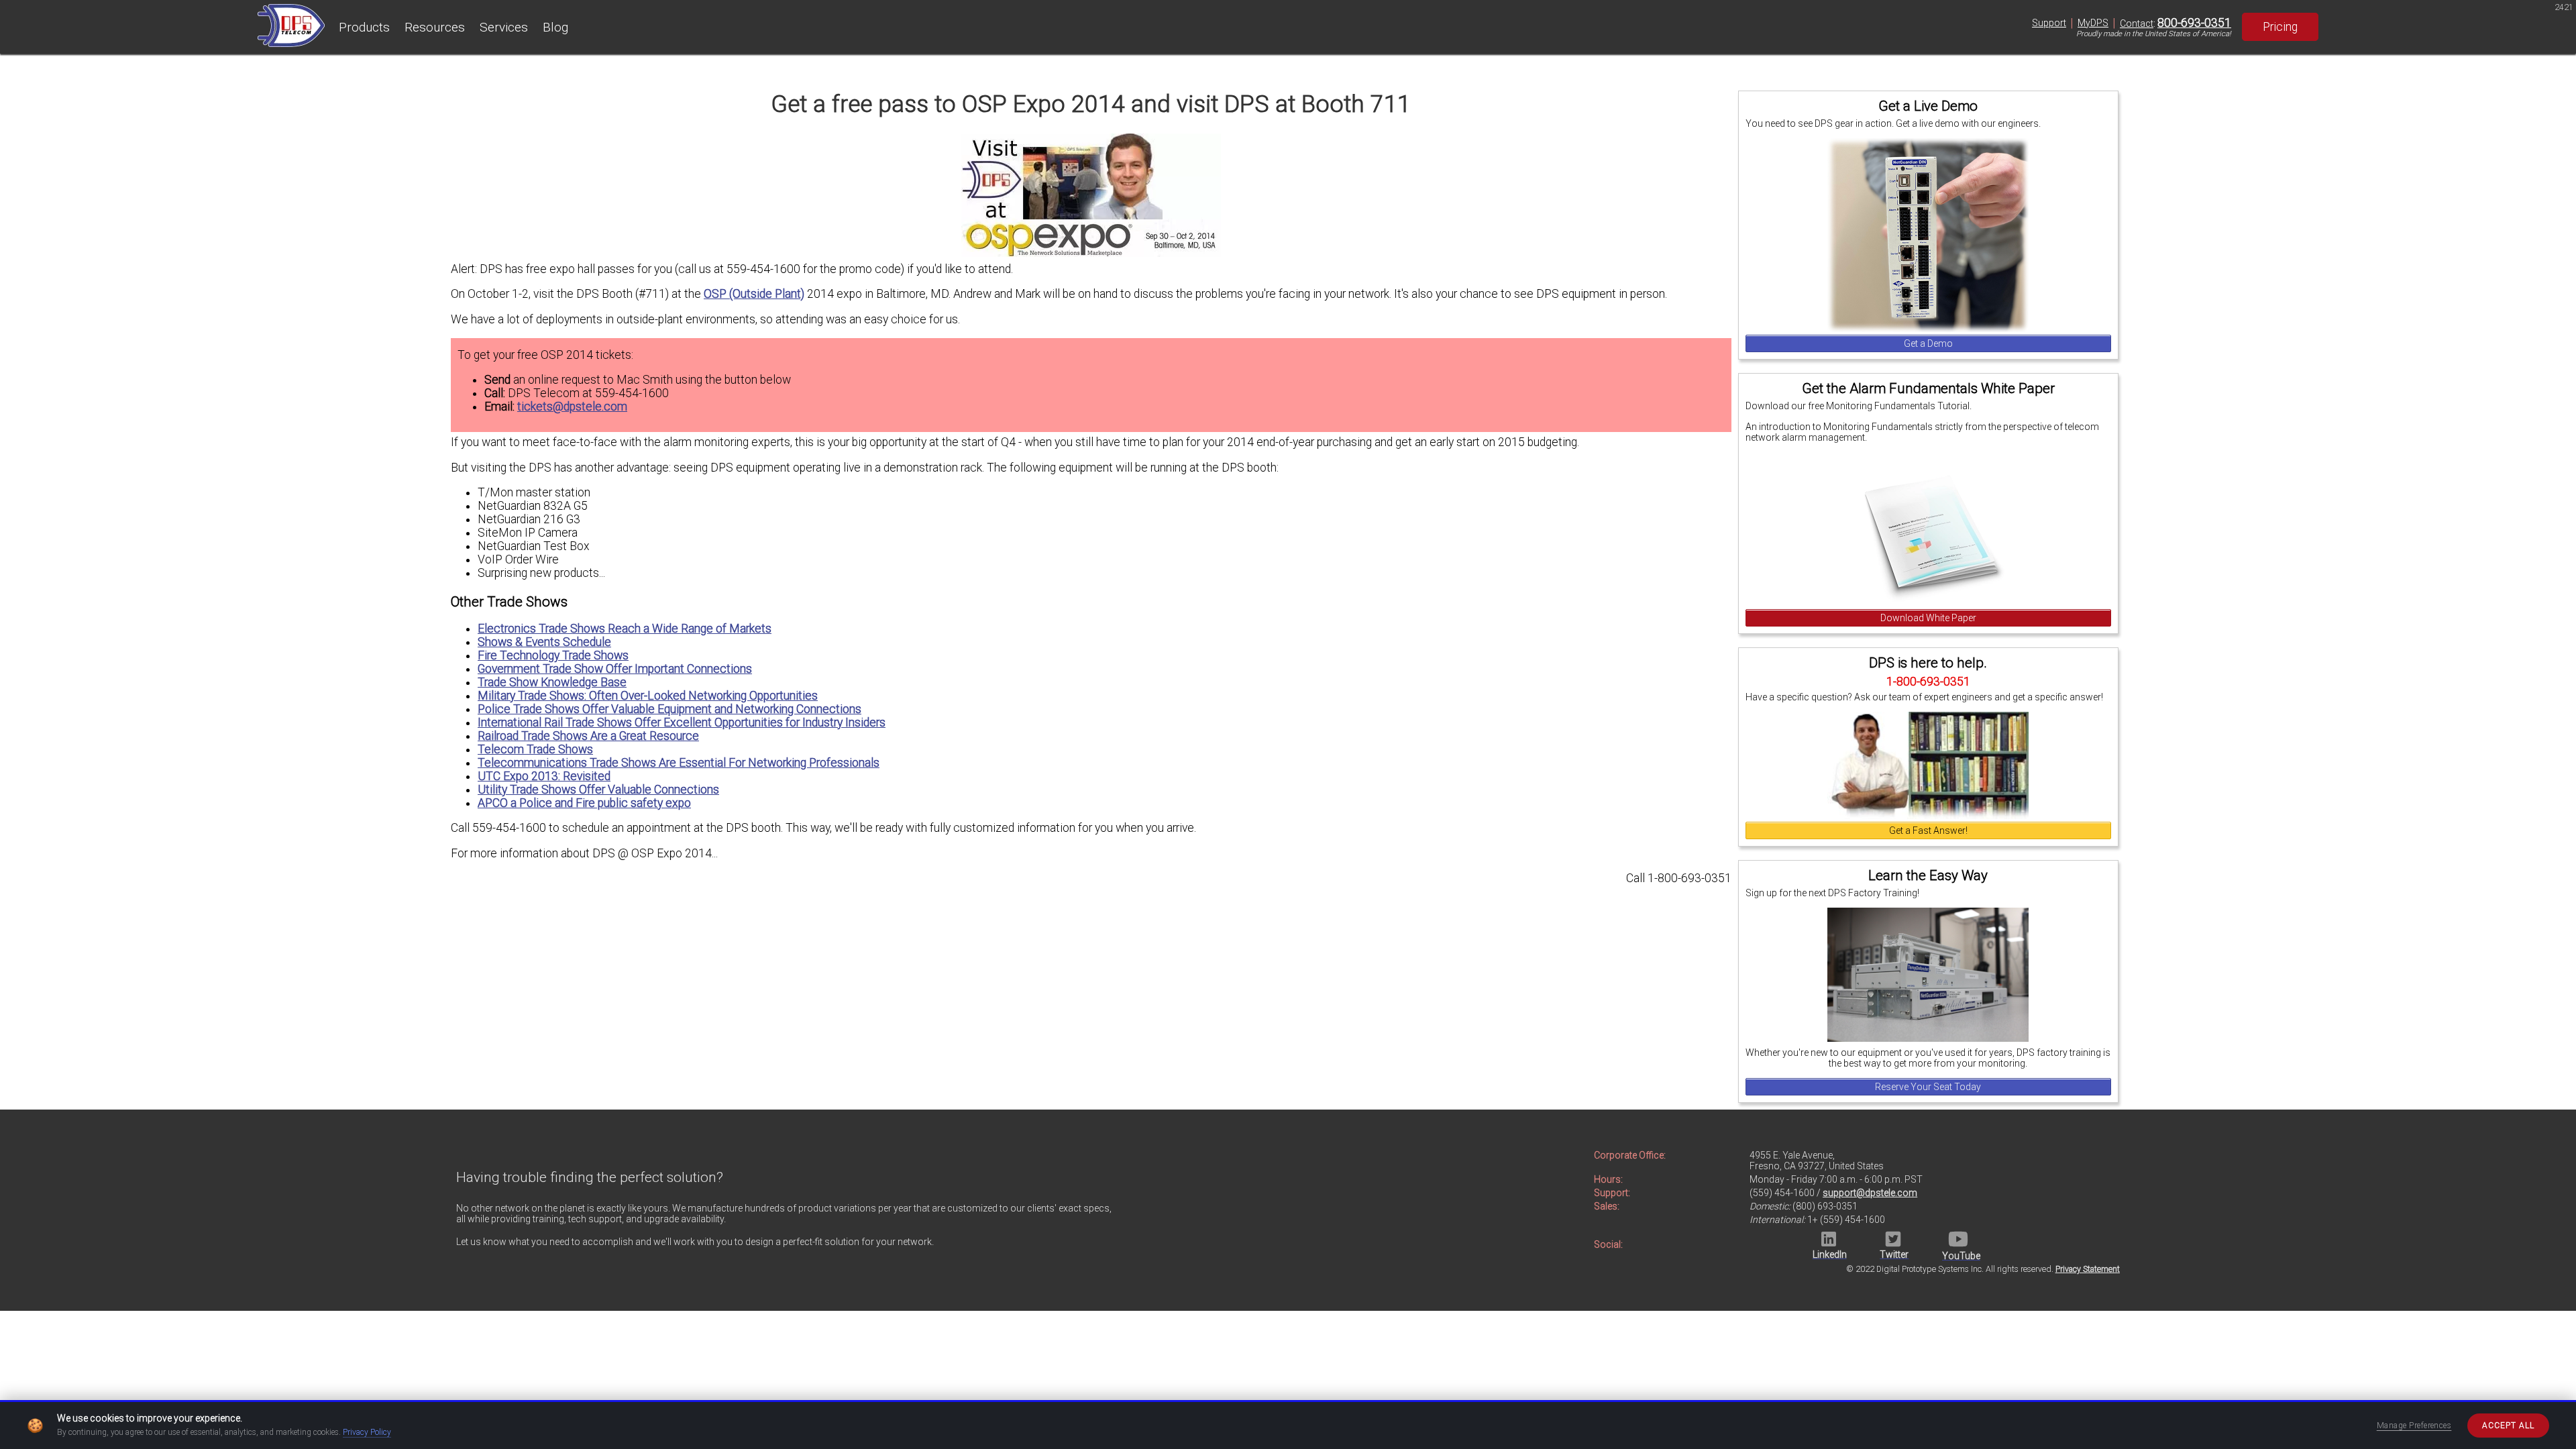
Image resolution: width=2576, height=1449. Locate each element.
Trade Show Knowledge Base (552, 682)
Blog (555, 27)
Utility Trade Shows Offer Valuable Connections (598, 790)
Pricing (2280, 27)
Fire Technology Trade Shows (553, 655)
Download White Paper (1928, 618)
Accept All (2508, 1426)
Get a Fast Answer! (1928, 830)
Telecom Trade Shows (535, 749)
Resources (435, 27)
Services (504, 27)
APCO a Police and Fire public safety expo (584, 803)
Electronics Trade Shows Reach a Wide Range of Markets (625, 629)
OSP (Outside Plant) (754, 294)
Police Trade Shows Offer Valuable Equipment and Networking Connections (669, 709)
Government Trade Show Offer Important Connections (615, 669)
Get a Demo (1928, 343)
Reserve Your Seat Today (1928, 1087)
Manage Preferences (2414, 1426)
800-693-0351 (2194, 23)
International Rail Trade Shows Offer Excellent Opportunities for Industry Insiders (682, 722)
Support (2049, 23)
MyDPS (2093, 23)
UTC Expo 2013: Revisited (544, 776)
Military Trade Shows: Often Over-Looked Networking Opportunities (648, 696)
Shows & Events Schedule (544, 642)
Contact (2137, 23)
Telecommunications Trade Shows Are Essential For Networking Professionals (679, 763)
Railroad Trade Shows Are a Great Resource (588, 736)
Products (364, 27)
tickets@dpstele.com (572, 407)
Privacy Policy (367, 1432)
